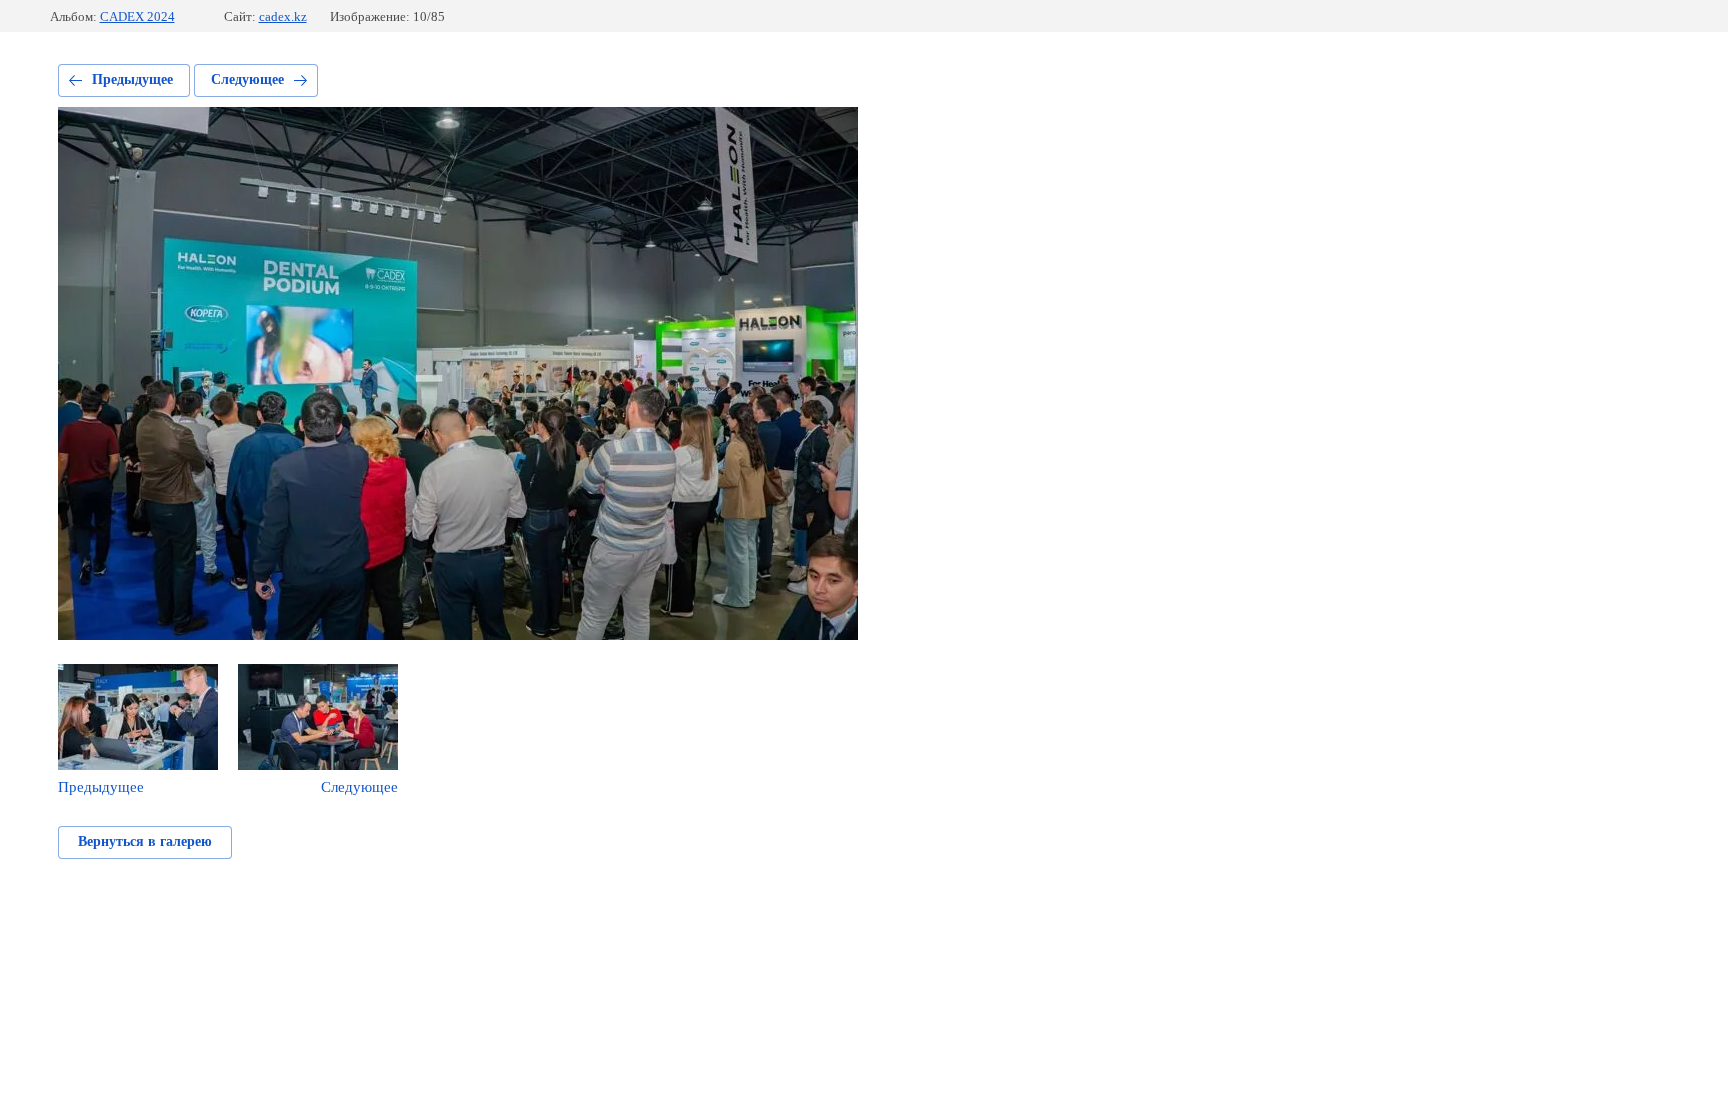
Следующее (247, 79)
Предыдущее (132, 79)
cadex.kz (283, 16)
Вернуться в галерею (145, 841)
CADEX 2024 (137, 16)
